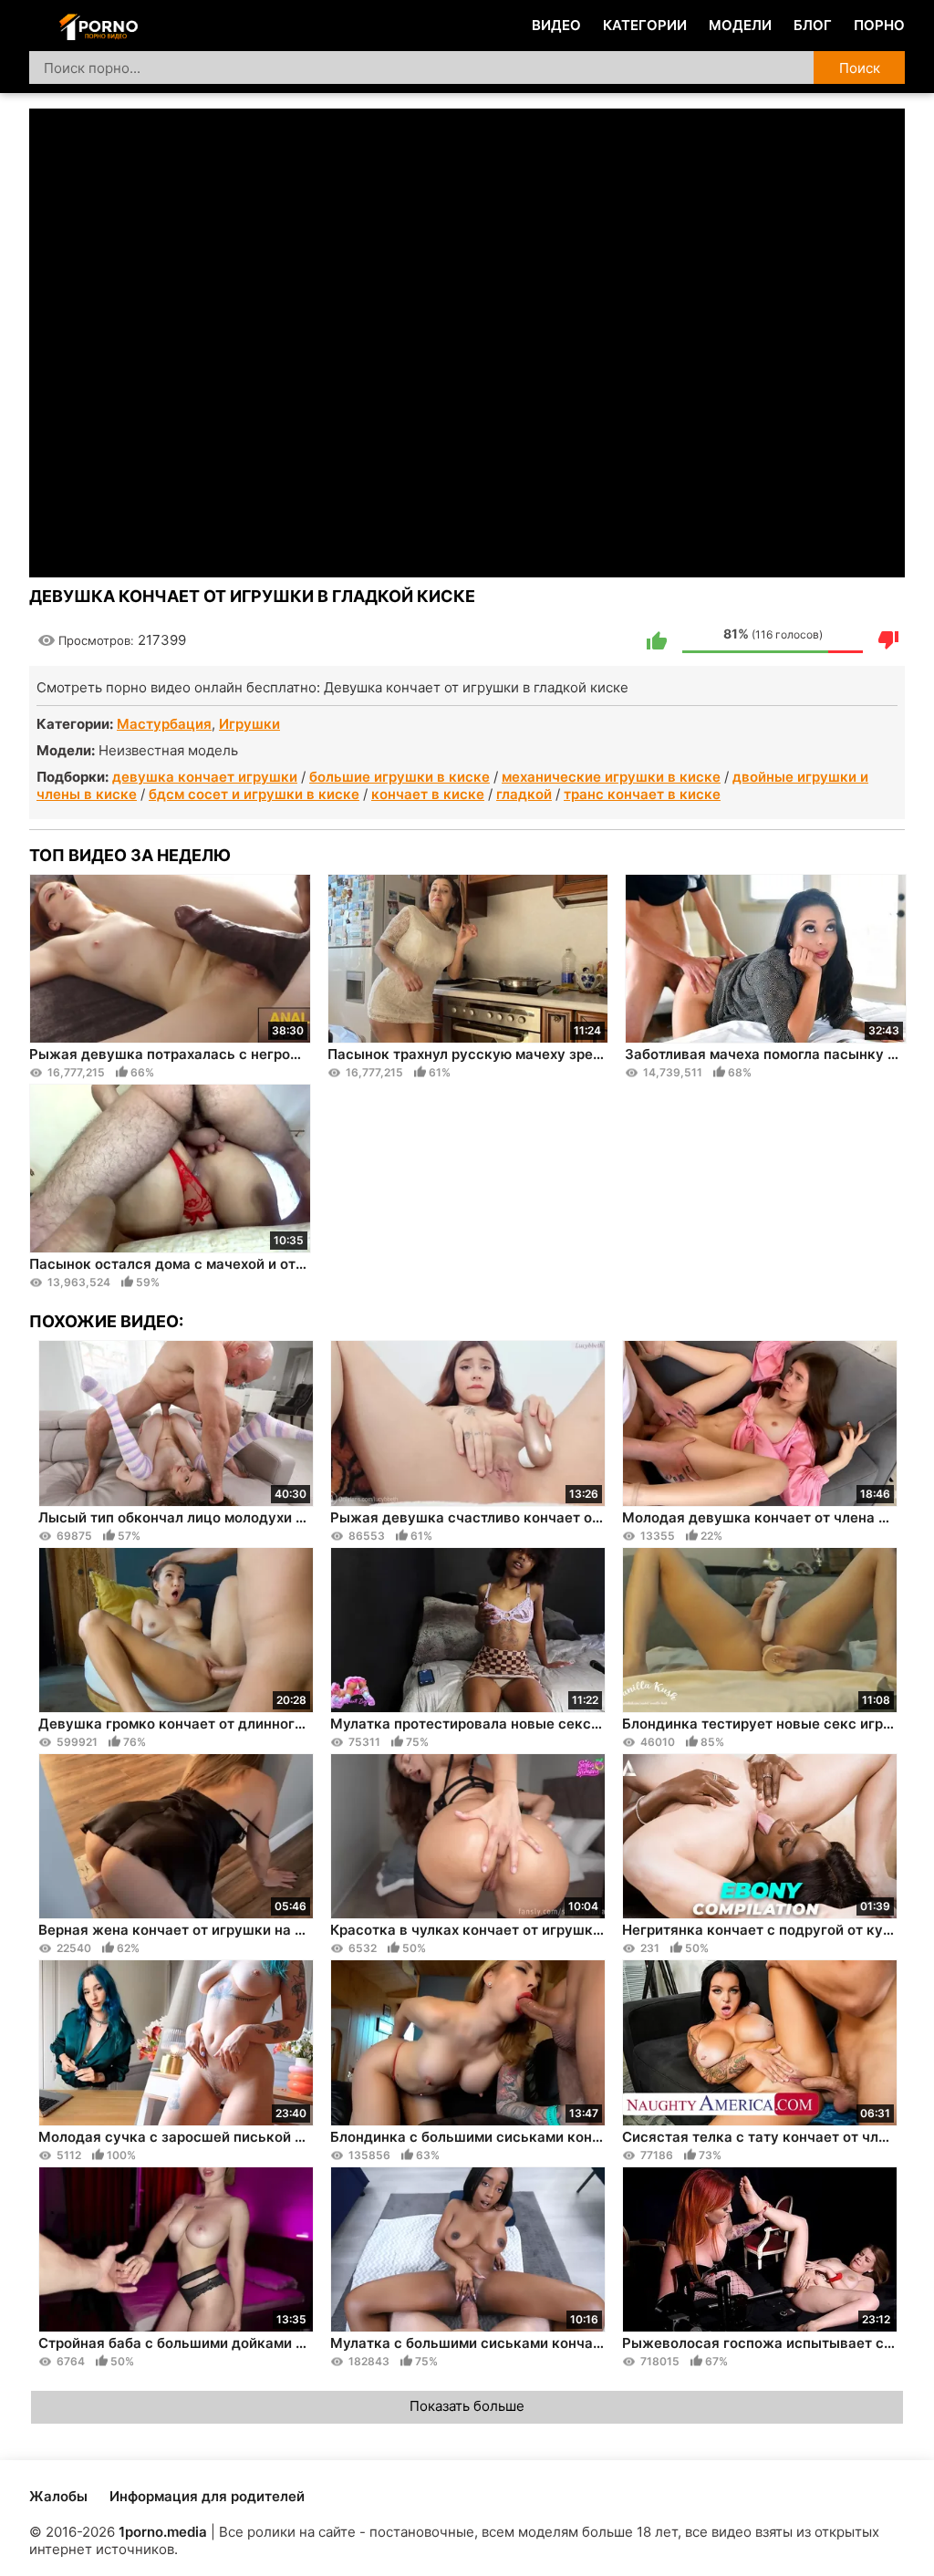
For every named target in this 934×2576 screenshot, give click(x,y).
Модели (740, 25)
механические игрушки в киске (611, 777)
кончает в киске (428, 794)
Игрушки (249, 724)
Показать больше (467, 2406)
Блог (813, 25)
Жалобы (58, 2496)
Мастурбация (164, 724)
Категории (645, 25)
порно (879, 25)
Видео (556, 25)
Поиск (860, 68)
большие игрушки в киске (400, 777)
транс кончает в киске (642, 794)
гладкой (524, 794)
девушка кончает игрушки (205, 777)
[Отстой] (888, 640)
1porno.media (163, 2532)
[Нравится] (657, 640)
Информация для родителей (207, 2496)
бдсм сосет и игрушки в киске (254, 794)
